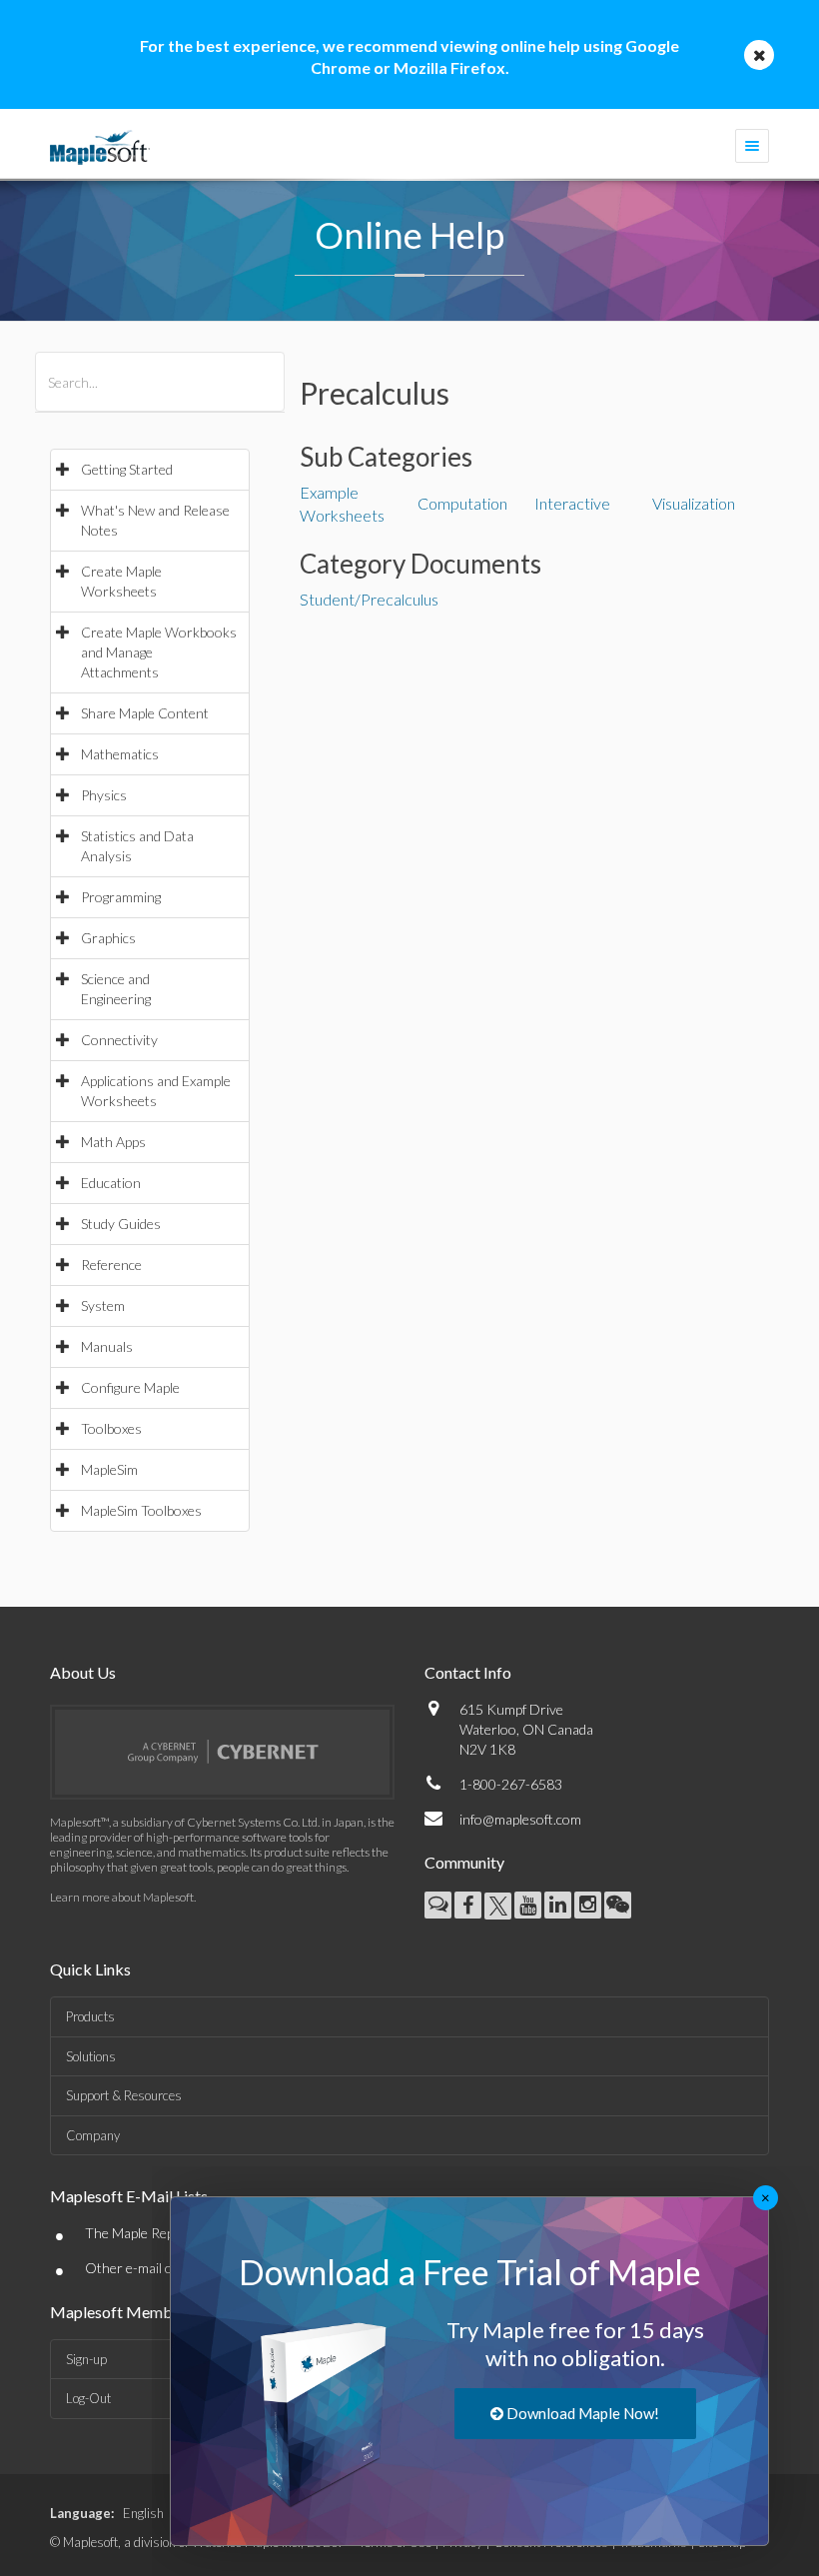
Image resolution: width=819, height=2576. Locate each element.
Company (93, 2135)
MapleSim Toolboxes (141, 1510)
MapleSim (109, 1469)
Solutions (91, 2056)
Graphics (108, 938)
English (143, 2513)
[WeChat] (618, 1905)
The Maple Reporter (145, 2233)
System (103, 1305)
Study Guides (121, 1224)
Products (90, 2016)
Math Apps (113, 1142)
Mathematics (120, 754)
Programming (121, 897)
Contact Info (468, 1672)
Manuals (107, 1346)
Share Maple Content (145, 713)
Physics (104, 795)
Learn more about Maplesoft (122, 1897)
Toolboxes (111, 1428)
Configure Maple (130, 1387)
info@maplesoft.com (520, 1819)
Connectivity (119, 1040)
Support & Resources (124, 2095)
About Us (83, 1672)
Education (111, 1183)
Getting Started (127, 469)
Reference (111, 1265)
